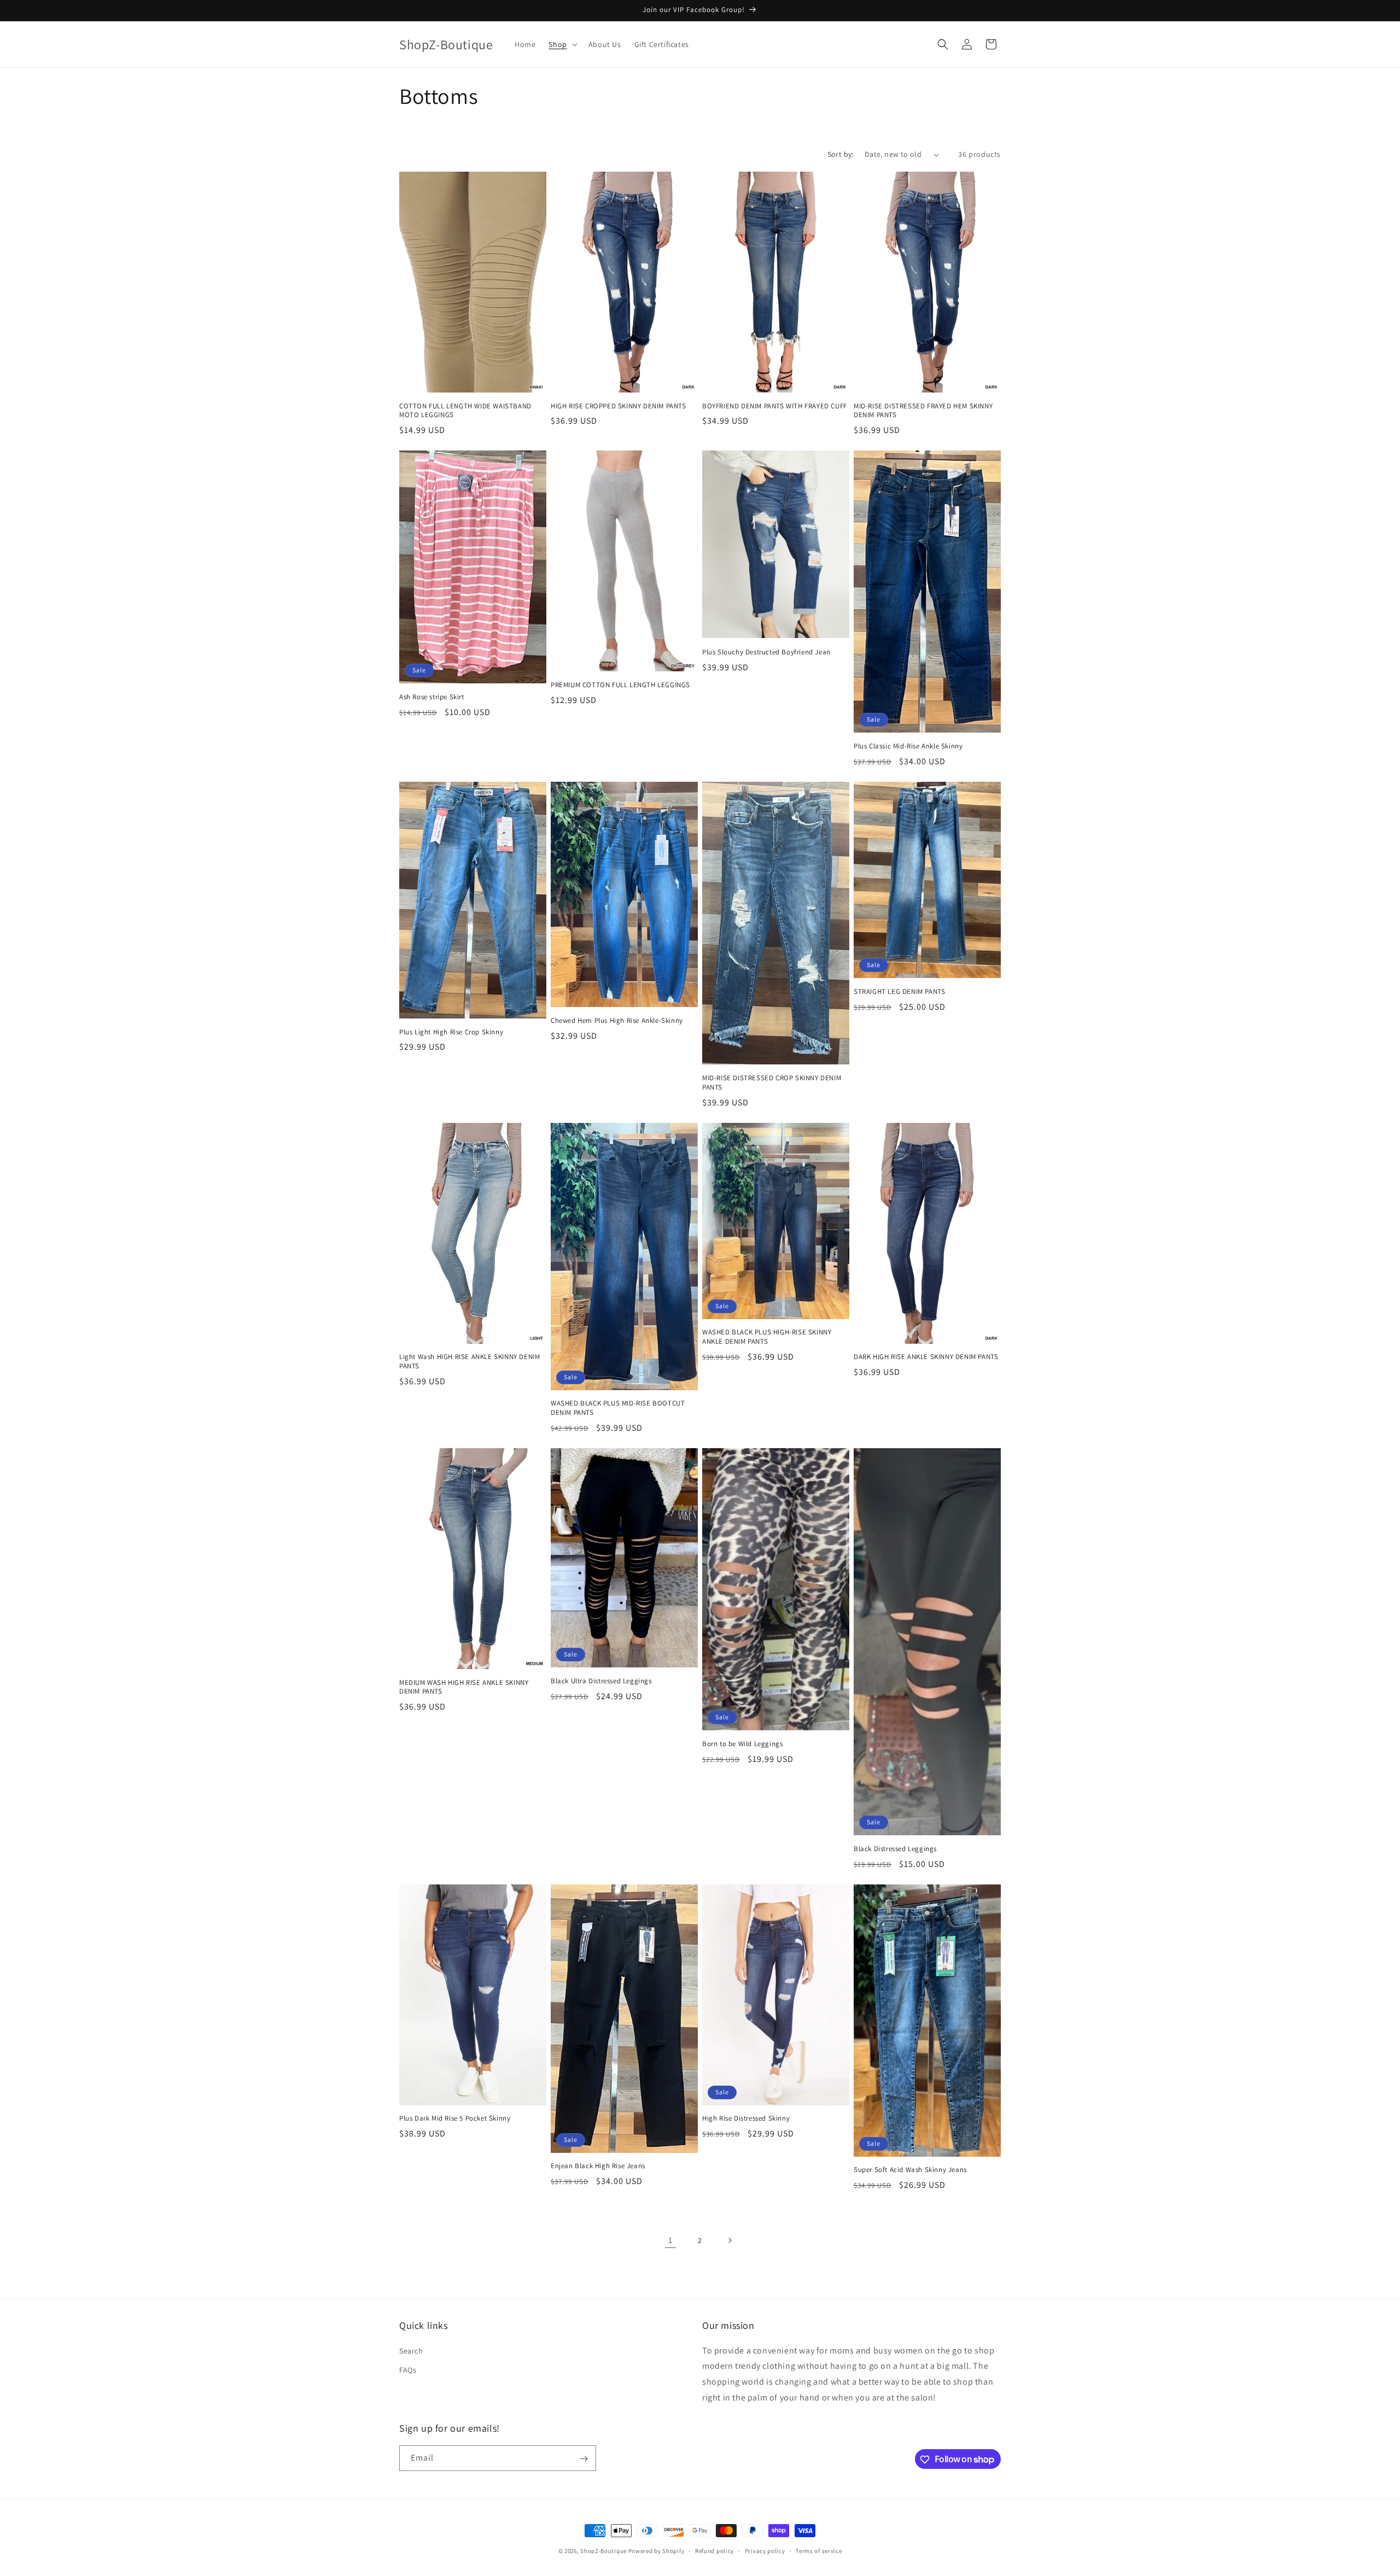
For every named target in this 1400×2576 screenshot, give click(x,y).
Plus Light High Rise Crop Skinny (451, 1032)
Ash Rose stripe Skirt (432, 697)
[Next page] (730, 2240)
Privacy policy (765, 2550)
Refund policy (714, 2550)
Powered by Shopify (657, 2551)
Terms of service (819, 2550)
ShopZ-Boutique (604, 2551)
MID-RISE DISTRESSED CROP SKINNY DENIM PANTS (772, 1083)
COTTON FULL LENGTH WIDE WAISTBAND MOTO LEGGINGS (465, 411)
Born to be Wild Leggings (742, 1744)
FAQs (408, 2369)
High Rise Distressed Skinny (746, 2118)
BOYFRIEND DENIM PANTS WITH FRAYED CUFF (775, 406)
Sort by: (841, 154)
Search (411, 2350)
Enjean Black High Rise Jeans (598, 2166)
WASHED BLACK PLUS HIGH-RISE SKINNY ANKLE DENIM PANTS (767, 1337)
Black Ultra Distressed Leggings (601, 1681)
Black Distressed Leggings (895, 1849)
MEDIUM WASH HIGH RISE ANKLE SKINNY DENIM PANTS (464, 1687)
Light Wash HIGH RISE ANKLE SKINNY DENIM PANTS (469, 1362)
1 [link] (670, 2240)
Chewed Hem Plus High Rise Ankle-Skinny (617, 1021)
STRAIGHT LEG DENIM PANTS (899, 992)
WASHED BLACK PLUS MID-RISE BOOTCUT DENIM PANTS (618, 1408)
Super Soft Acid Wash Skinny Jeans (910, 2170)
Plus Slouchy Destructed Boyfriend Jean (766, 652)
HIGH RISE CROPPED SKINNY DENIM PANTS (619, 406)
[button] (562, 44)
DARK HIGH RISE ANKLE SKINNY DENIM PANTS (926, 1357)
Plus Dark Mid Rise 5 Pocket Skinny (455, 2118)
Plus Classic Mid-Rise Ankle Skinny (908, 746)
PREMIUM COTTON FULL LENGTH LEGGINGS (620, 685)
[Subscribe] (584, 2459)
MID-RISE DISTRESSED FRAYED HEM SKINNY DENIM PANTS (923, 411)
